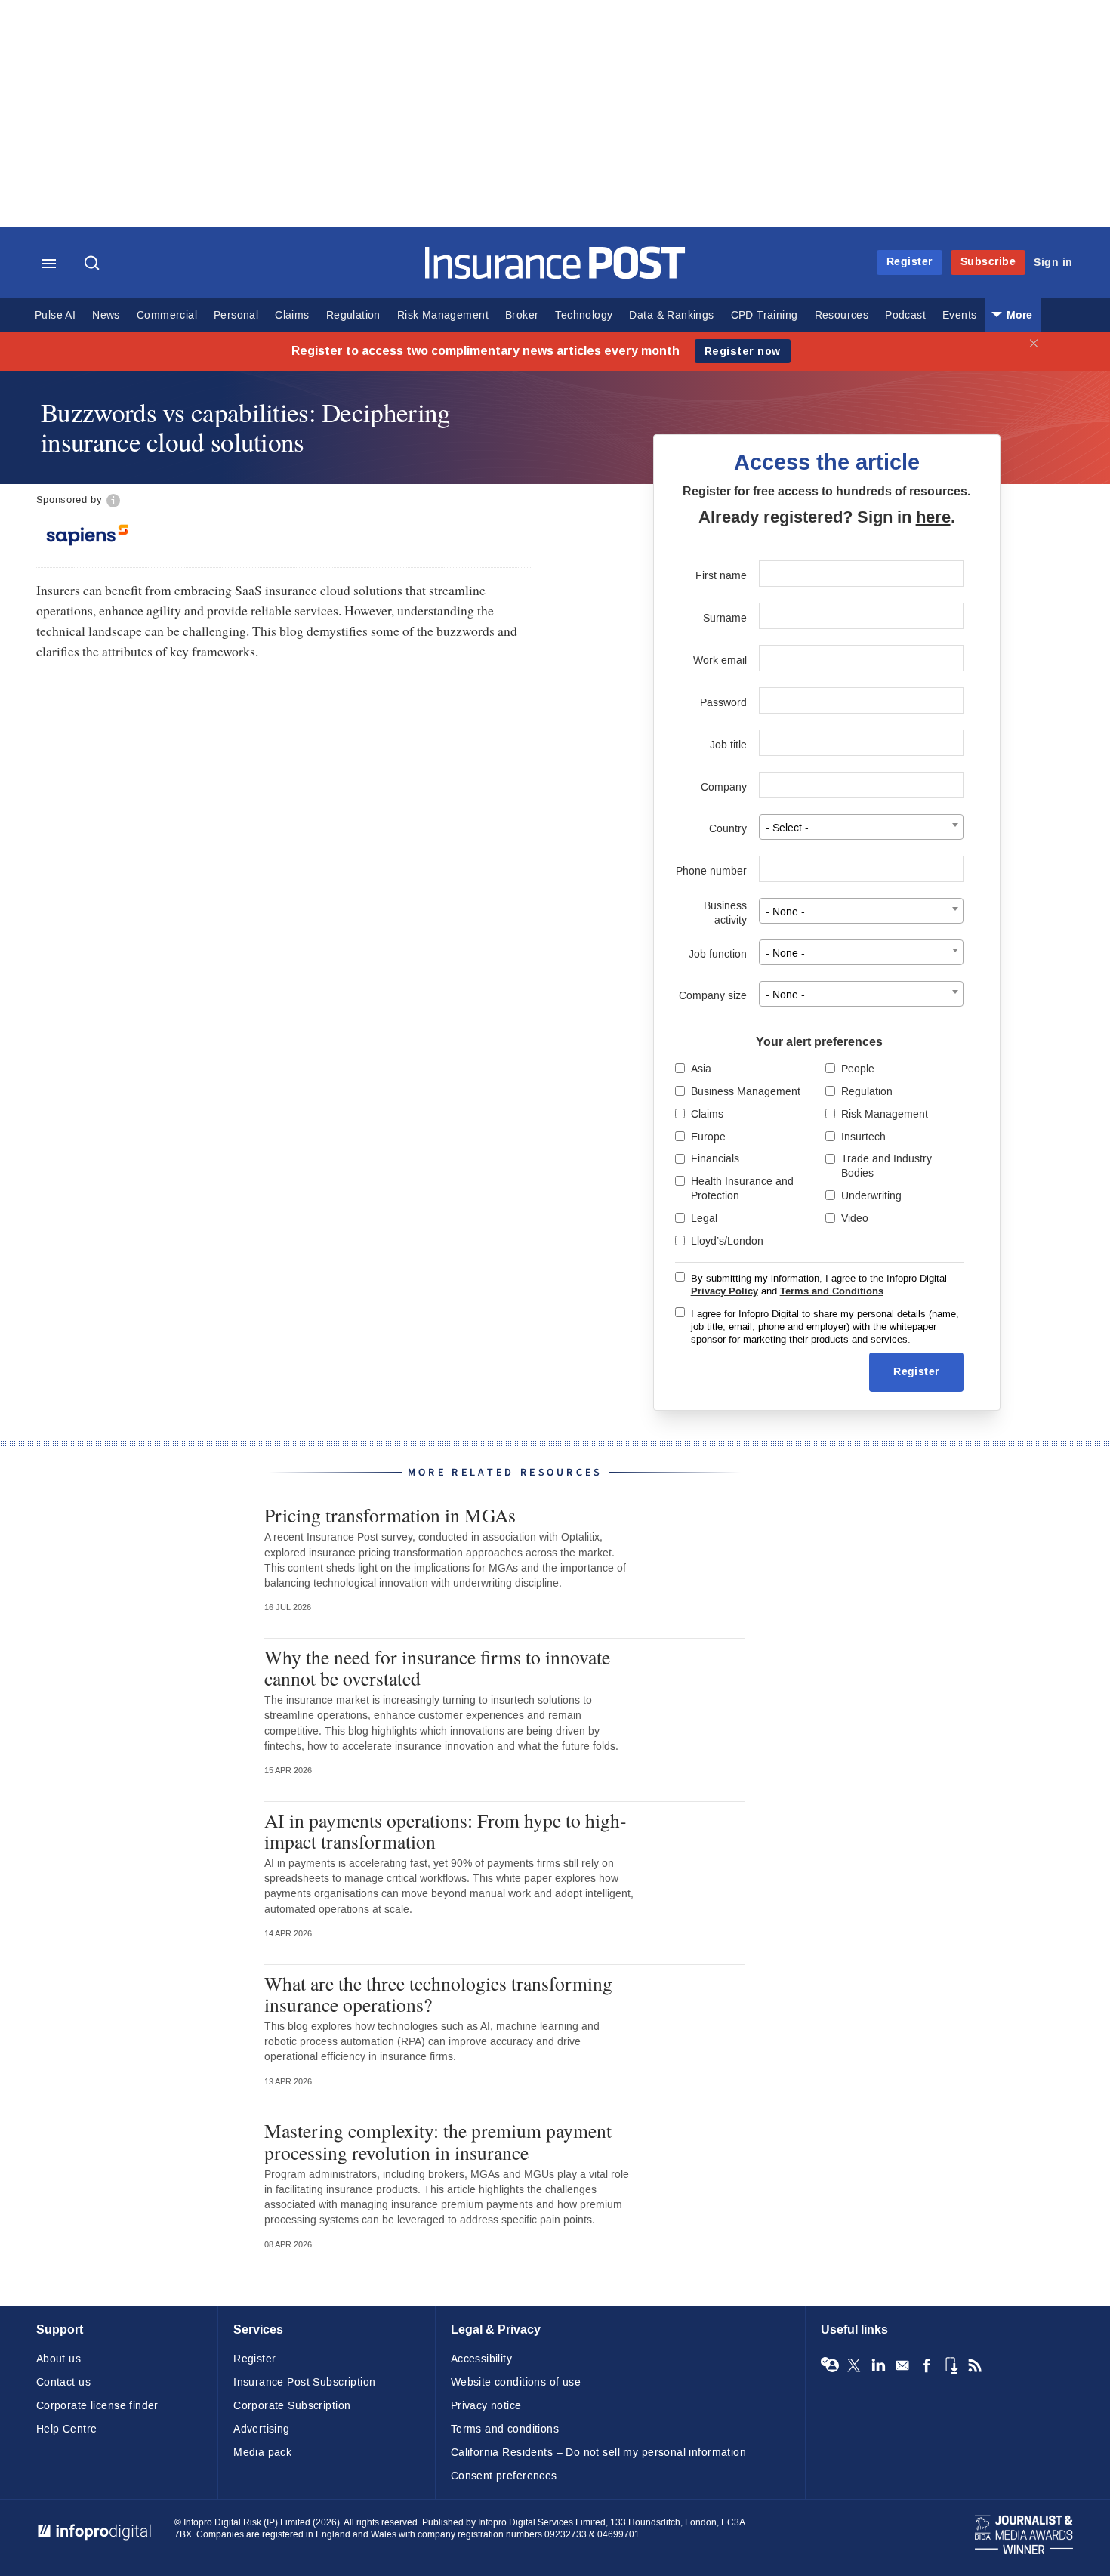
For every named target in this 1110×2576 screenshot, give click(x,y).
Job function (718, 954)
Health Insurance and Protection (742, 1189)
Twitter (854, 2365)
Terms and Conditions (832, 1291)
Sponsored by (69, 500)
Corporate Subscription (292, 2406)
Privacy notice (486, 2406)
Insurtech (863, 1137)
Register (910, 262)
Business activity (725, 913)
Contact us (63, 2382)
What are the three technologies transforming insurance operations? (438, 1994)
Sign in (1053, 262)
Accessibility (481, 2359)
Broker (522, 315)
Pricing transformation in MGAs (390, 1515)
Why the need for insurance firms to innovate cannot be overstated (437, 1667)
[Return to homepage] (555, 275)
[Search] (94, 264)
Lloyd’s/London (727, 1241)
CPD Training (765, 315)
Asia (701, 1069)
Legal (704, 1219)
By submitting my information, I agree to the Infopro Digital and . (819, 1285)
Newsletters (902, 2365)
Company (724, 787)
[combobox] (861, 827)
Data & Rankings (671, 315)
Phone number (711, 871)
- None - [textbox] (785, 912)
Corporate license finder (97, 2406)
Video (855, 1219)
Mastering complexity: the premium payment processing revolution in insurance (438, 2141)
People (858, 1069)
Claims (292, 315)
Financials (715, 1159)
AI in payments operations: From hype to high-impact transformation (446, 1831)
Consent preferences (504, 2476)
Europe (708, 1137)
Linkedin (878, 2365)
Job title (728, 745)
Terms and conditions (505, 2429)
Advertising (262, 2429)
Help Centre (67, 2429)
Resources (842, 315)
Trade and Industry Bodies (886, 1166)
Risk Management (443, 315)
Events (959, 315)
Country (728, 829)
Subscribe (988, 262)
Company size (713, 996)
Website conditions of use (516, 2382)
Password (723, 703)
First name (721, 576)
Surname (725, 618)
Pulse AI (55, 315)
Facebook (927, 2365)
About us (59, 2359)
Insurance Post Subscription (304, 2382)
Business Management (746, 1092)
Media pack (262, 2453)
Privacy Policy (725, 1291)
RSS (975, 2365)
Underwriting (871, 1196)
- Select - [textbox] (787, 828)
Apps (951, 2365)
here (933, 517)
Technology (584, 315)
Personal (236, 315)
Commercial (167, 315)
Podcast (905, 315)
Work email (720, 660)
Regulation (353, 315)
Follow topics (830, 2365)
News (106, 315)
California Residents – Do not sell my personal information (598, 2453)
